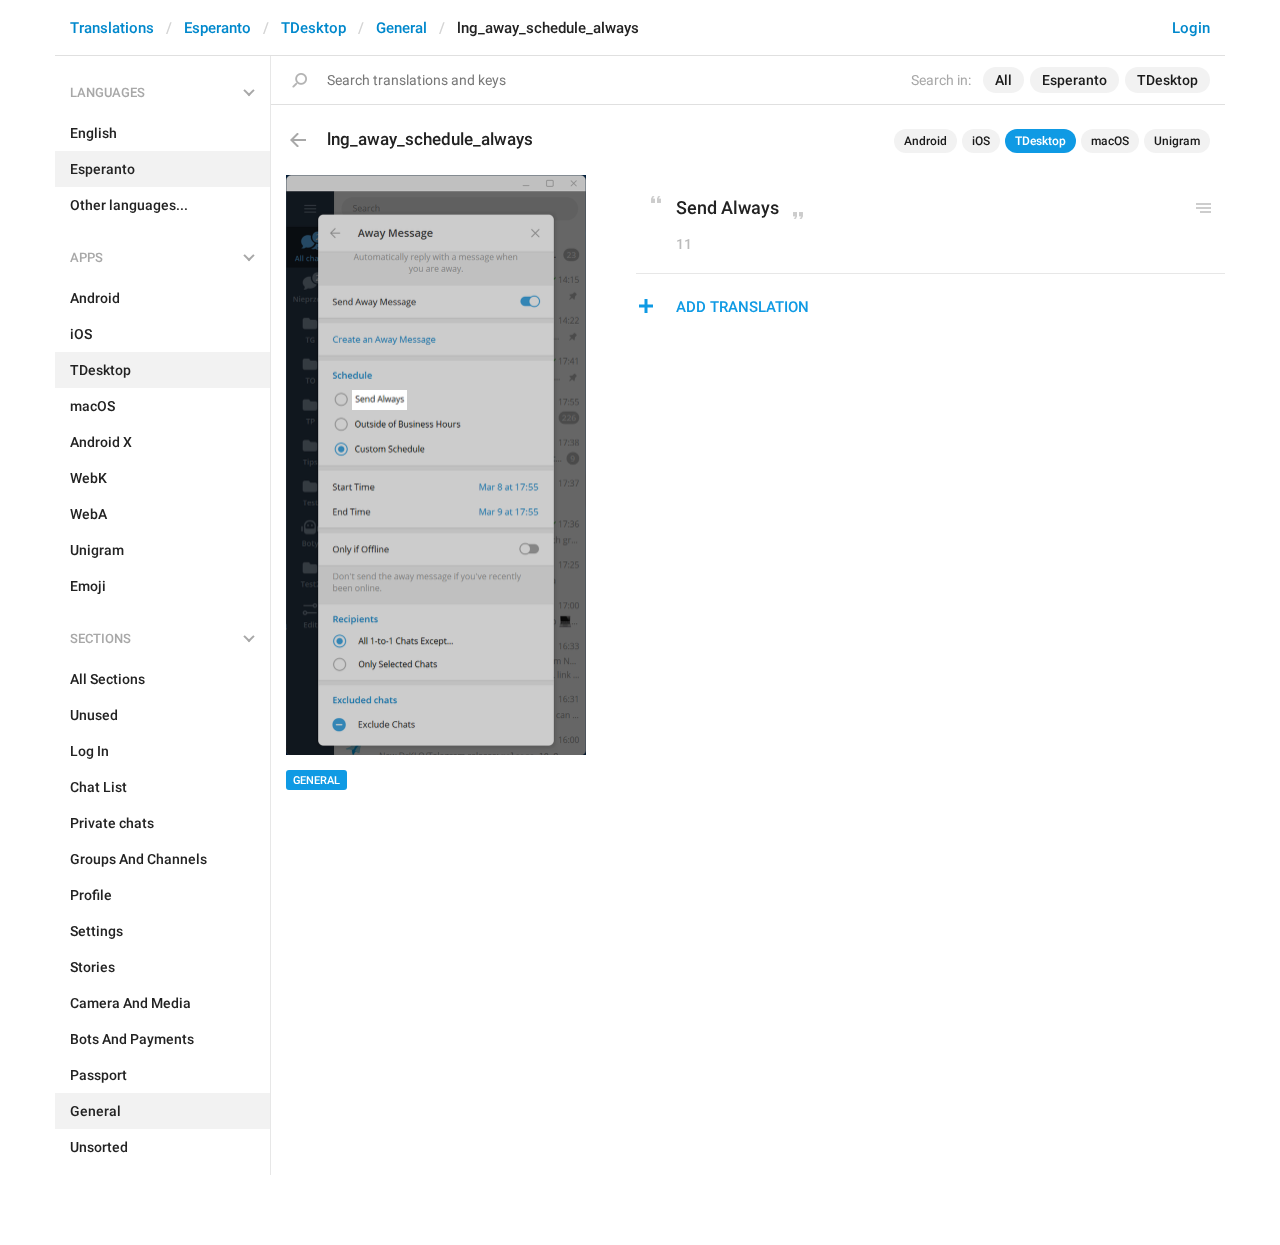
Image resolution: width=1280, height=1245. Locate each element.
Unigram (1177, 141)
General (401, 28)
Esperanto (217, 28)
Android (925, 141)
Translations (112, 28)
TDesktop (313, 28)
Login (1191, 28)
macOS (1110, 141)
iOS (981, 141)
